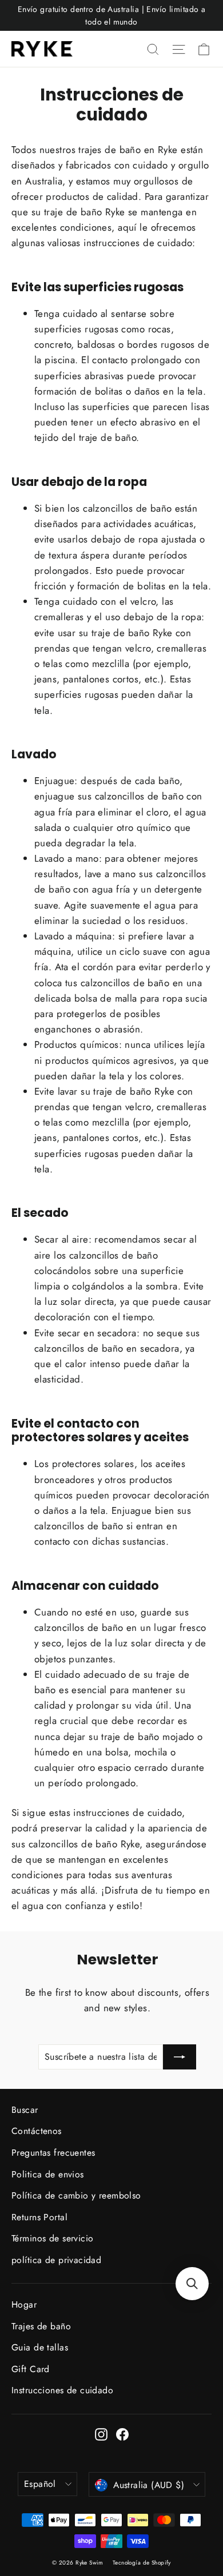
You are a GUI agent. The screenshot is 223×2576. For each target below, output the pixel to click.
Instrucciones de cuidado (62, 2390)
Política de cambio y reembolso (76, 2195)
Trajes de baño (41, 2326)
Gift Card (31, 2369)
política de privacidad (56, 2260)
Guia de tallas (40, 2347)
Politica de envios (48, 2174)
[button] (192, 2284)
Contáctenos (37, 2131)
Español (40, 2484)
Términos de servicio (53, 2238)
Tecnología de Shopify (142, 2563)
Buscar (25, 2110)
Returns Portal (39, 2217)
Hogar (24, 2304)
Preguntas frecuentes (53, 2153)
